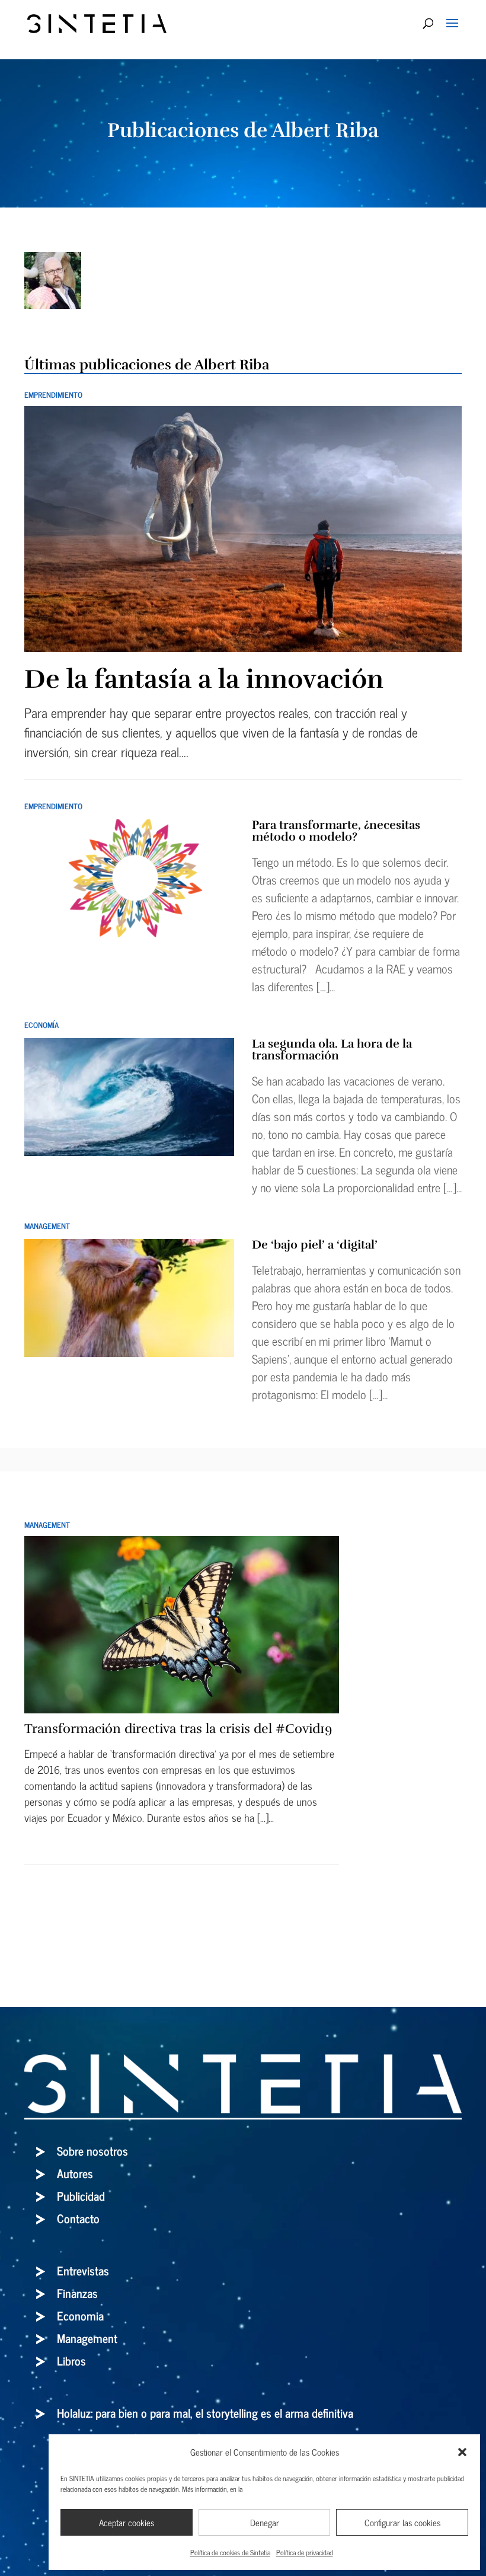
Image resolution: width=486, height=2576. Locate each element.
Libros (71, 2360)
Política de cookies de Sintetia (230, 2552)
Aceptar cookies (127, 2522)
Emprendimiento (53, 395)
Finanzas (77, 2293)
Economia (80, 2315)
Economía (41, 1025)
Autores (75, 2173)
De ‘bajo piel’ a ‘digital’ (315, 1245)
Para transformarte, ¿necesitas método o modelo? (336, 831)
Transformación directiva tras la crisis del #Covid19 (178, 1728)
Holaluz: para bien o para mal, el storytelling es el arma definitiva (205, 2413)
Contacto (78, 2218)
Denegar (265, 2522)
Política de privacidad (305, 2552)
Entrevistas (83, 2270)
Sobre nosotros (92, 2151)
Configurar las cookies (402, 2522)
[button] (462, 2452)
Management (47, 1226)
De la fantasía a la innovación (204, 679)
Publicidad (81, 2196)
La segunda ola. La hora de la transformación (332, 1050)
